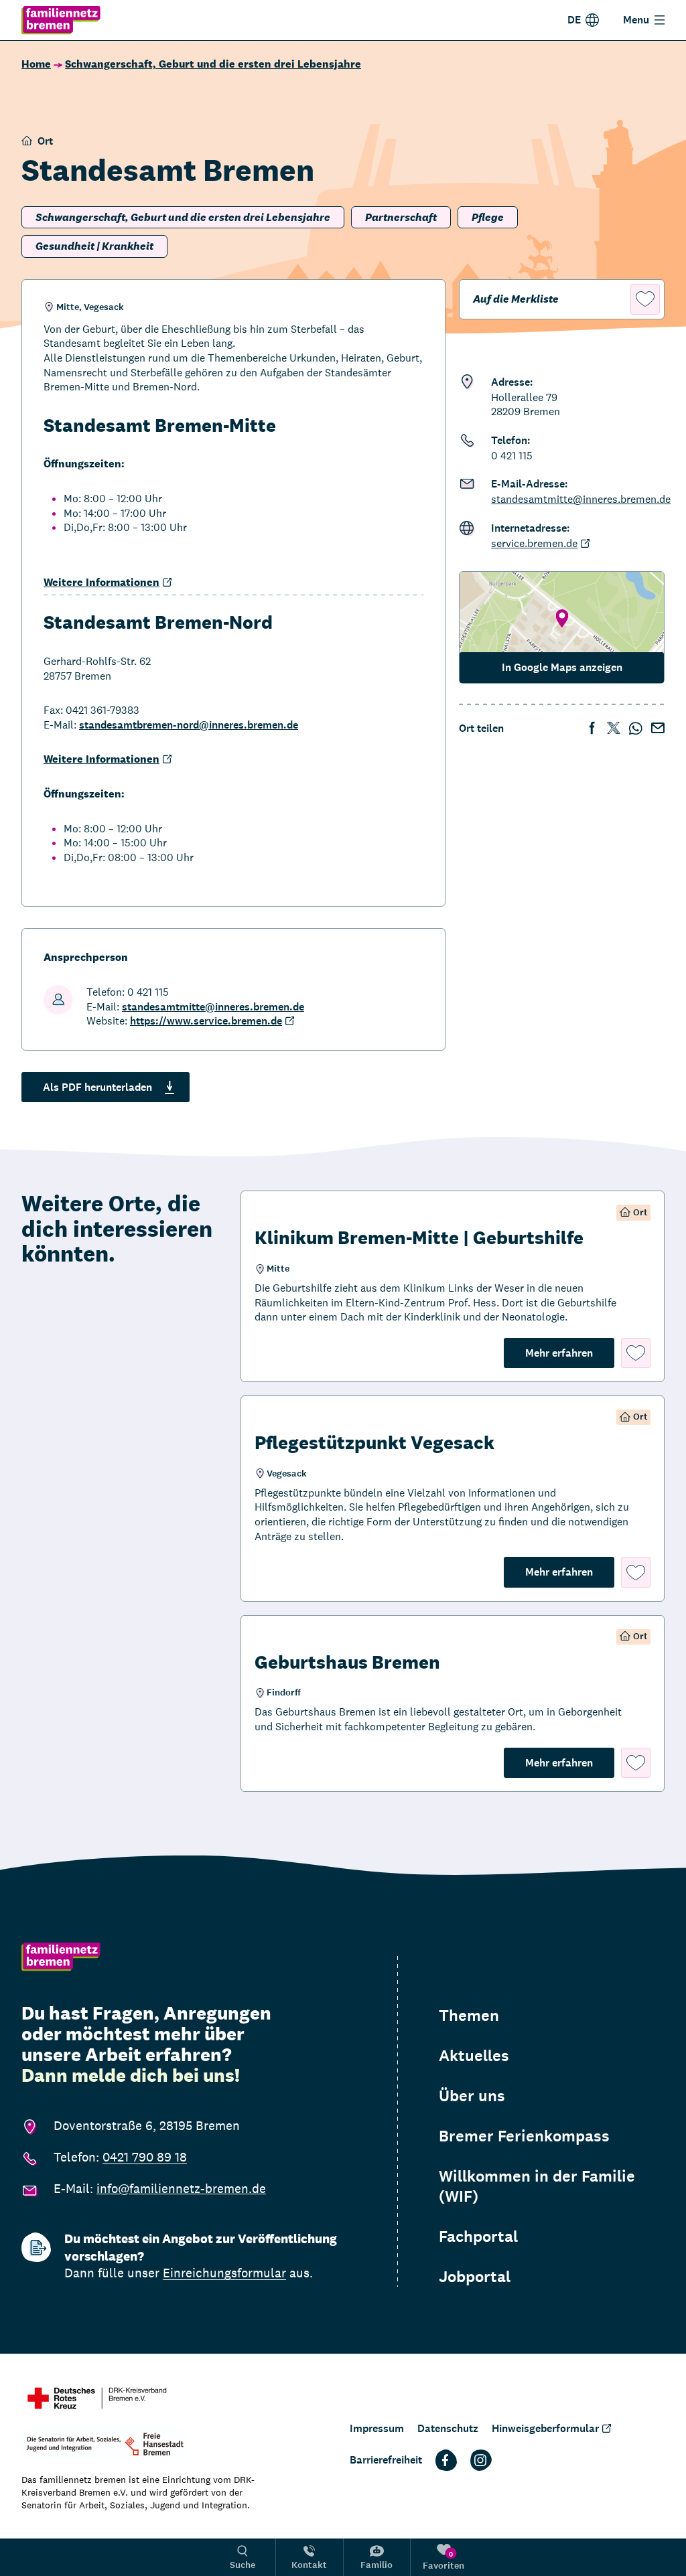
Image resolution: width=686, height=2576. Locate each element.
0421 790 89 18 (145, 2157)
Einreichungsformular (224, 2273)
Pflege (488, 217)
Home (36, 64)
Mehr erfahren (570, 1353)
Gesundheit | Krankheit (94, 246)
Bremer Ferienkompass (524, 2136)
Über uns (472, 2096)
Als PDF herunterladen (97, 1087)
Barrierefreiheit (386, 2460)
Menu (636, 20)
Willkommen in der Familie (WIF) (537, 2186)
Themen (469, 2016)
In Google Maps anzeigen (562, 667)
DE (574, 20)
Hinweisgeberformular (545, 2428)
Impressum (377, 2428)
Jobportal (475, 2277)
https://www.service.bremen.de (206, 1021)
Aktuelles (474, 2056)
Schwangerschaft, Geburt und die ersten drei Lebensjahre (213, 64)
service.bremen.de (534, 543)
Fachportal (478, 2237)
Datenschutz (448, 2428)
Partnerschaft (401, 217)
